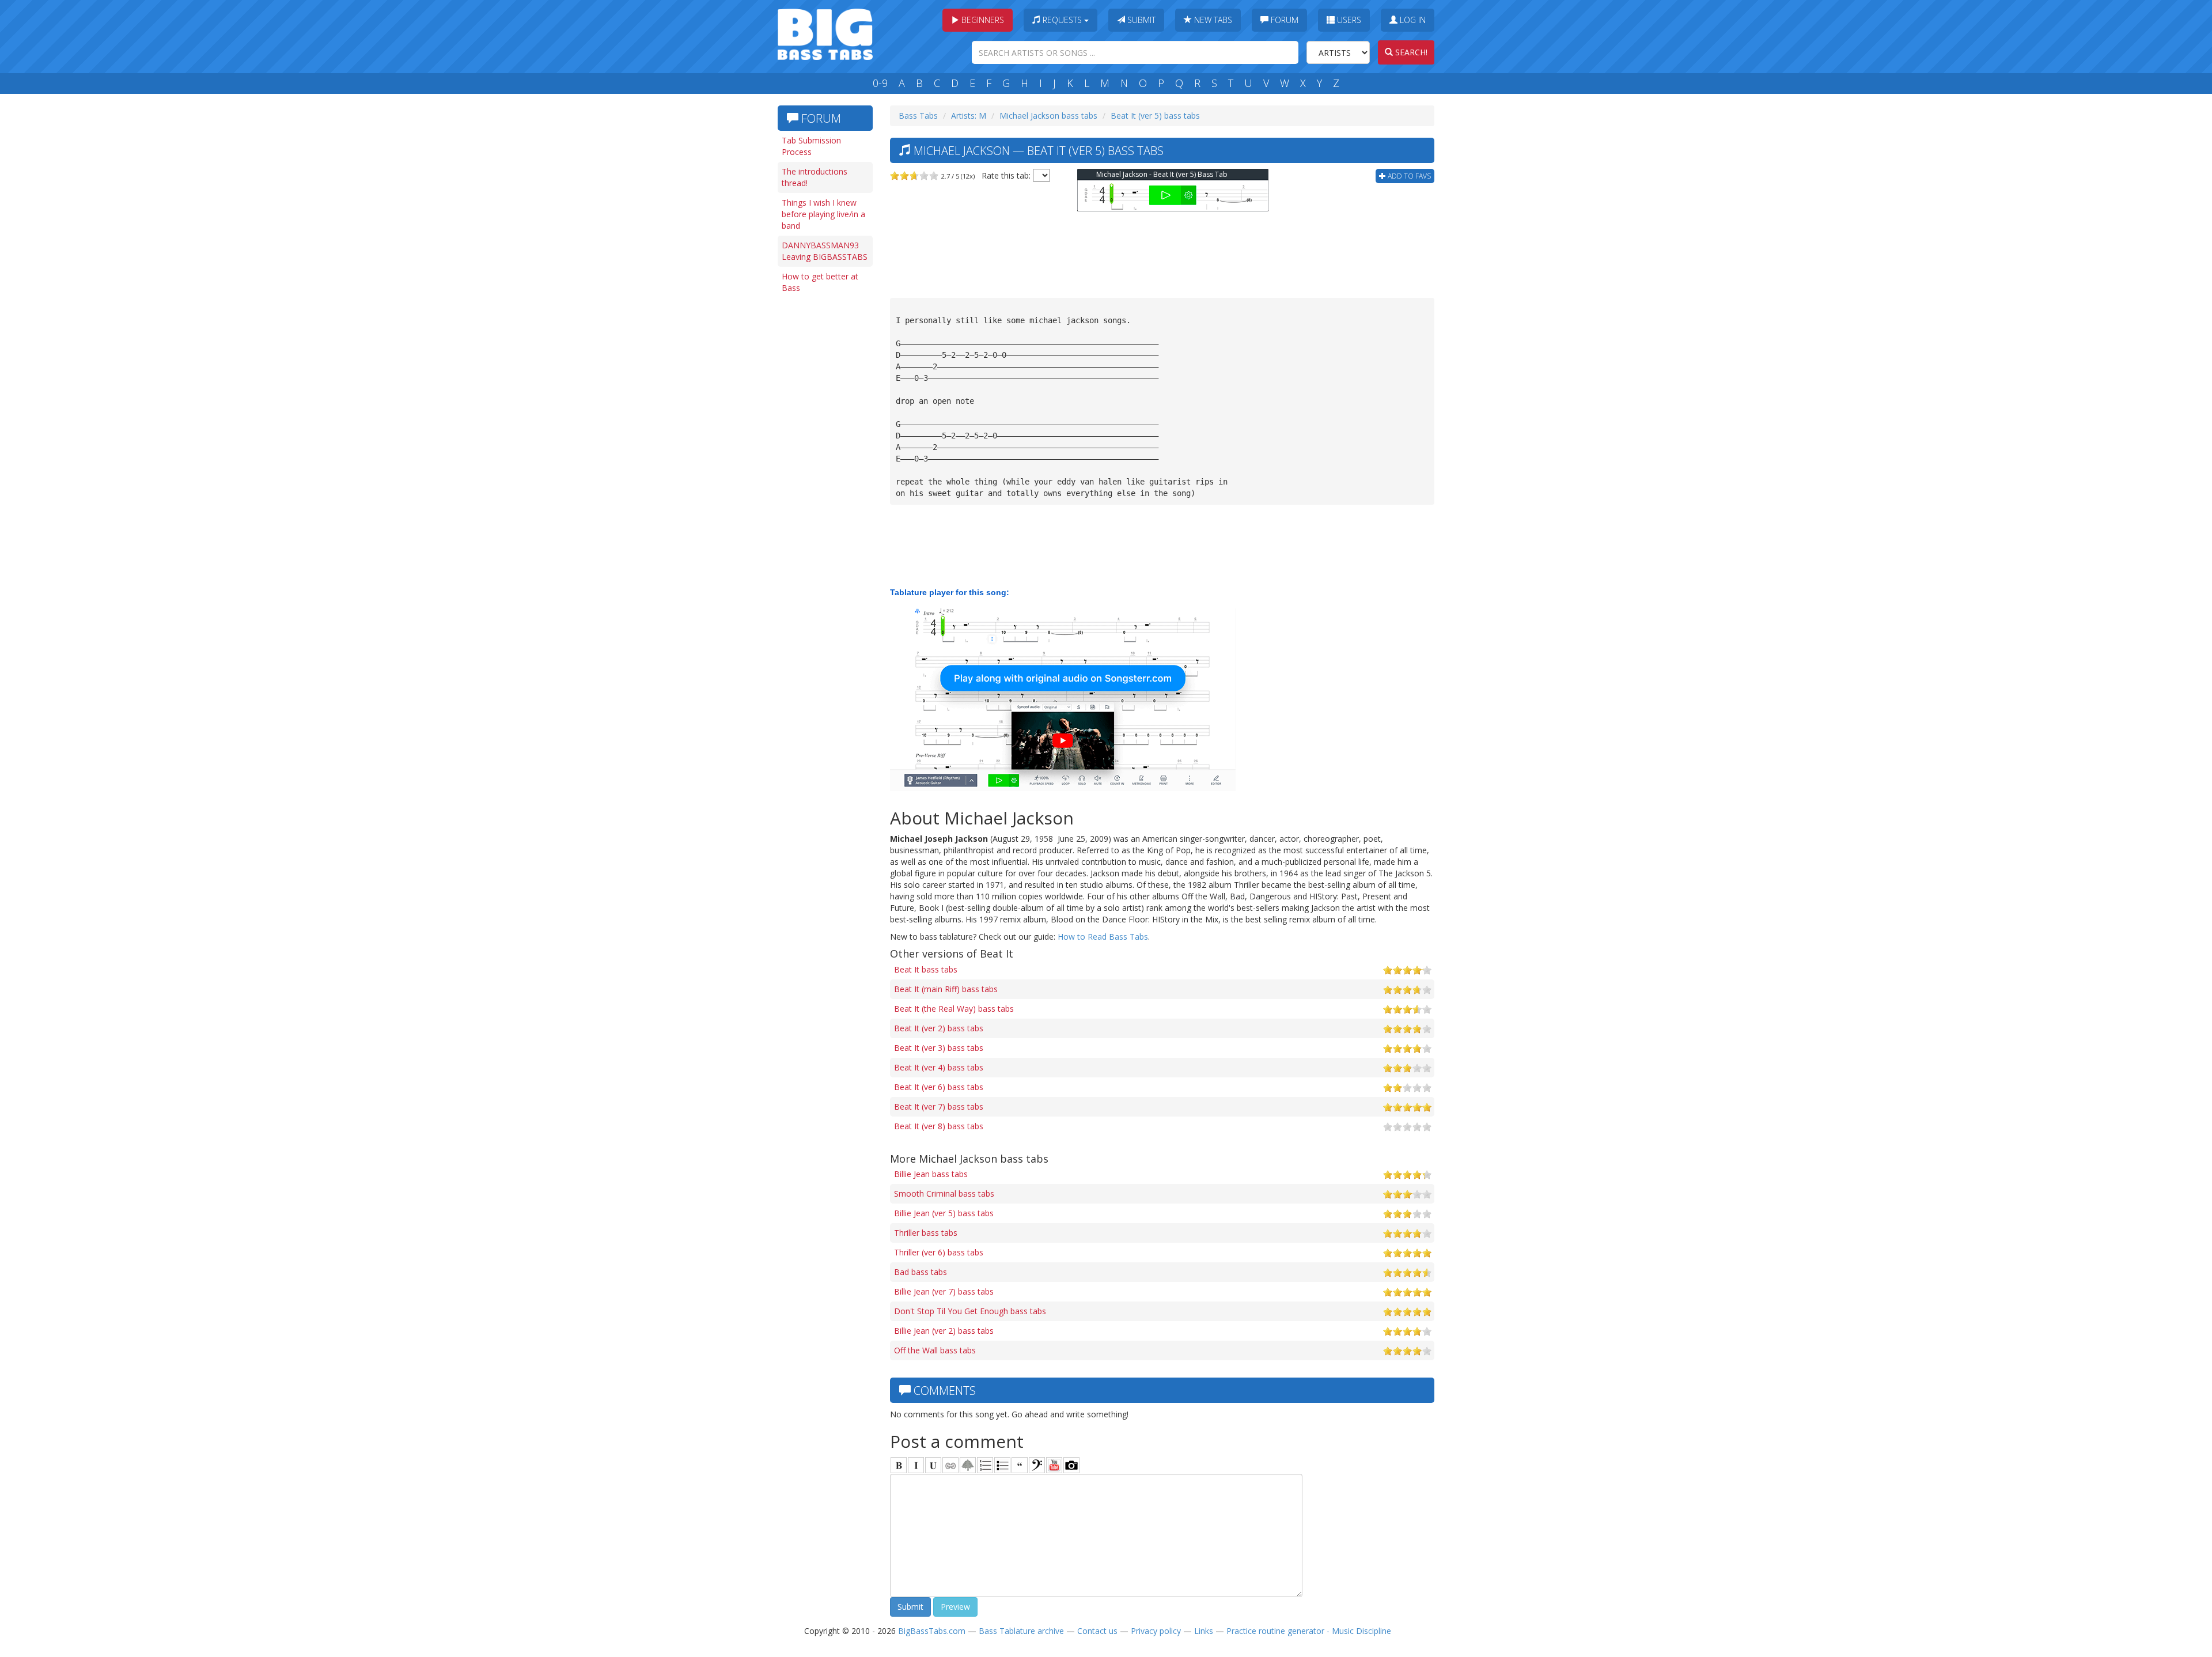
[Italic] (916, 1465)
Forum (1283, 20)
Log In (1412, 20)
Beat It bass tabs (926, 969)
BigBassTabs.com (932, 1631)
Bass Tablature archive (1021, 1631)
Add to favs (1408, 176)
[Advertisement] (824, 476)
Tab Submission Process (811, 146)
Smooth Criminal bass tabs (944, 1193)
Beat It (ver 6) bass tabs (939, 1087)
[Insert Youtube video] (1054, 1465)
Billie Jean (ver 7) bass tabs (944, 1291)
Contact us (1097, 1631)
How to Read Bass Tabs (1103, 937)
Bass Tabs (918, 116)
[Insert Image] (968, 1465)
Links (1204, 1631)
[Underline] (933, 1465)
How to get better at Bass (820, 282)
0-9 (880, 83)
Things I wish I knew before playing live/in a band (823, 214)
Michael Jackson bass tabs (1048, 116)
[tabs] (1037, 1465)
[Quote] (1020, 1465)
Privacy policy (1156, 1631)
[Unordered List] (1002, 1465)
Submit (1140, 20)
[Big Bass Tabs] (825, 33)
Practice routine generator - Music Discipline (1309, 1631)
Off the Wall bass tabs (935, 1350)
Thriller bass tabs (926, 1233)
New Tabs (1212, 20)
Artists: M (969, 116)
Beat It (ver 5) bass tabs (1155, 116)
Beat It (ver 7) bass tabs (939, 1106)
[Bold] (899, 1465)
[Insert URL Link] (950, 1465)
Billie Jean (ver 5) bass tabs (944, 1213)
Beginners (982, 20)
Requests (1062, 20)
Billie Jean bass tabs (931, 1174)
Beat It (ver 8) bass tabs (939, 1126)
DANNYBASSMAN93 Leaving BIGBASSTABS (825, 251)
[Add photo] (1071, 1465)
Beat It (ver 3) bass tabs (939, 1048)
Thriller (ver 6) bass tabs (939, 1252)
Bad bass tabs (921, 1272)
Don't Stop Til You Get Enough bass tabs (970, 1311)
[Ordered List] (985, 1465)
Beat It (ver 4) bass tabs (939, 1067)
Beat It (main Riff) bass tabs (946, 989)
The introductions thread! (815, 177)
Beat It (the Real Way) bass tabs (954, 1009)
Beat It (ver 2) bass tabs (939, 1028)
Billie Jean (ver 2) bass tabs (944, 1331)
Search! (1410, 52)
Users (1348, 20)
